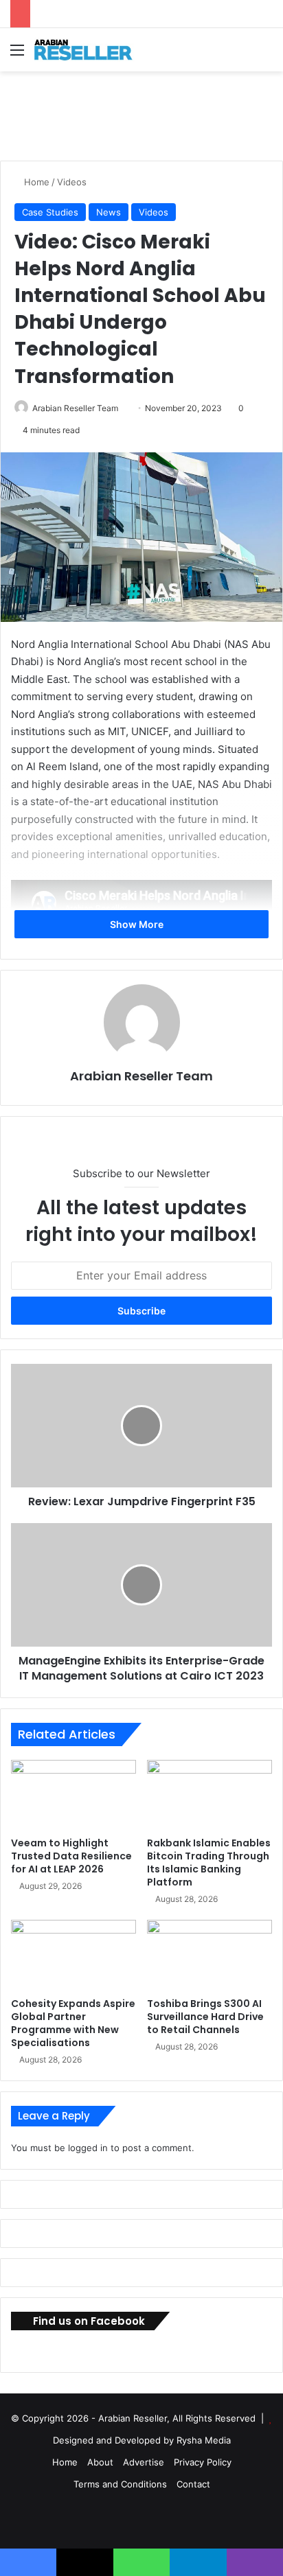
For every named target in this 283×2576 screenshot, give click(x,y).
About (100, 2462)
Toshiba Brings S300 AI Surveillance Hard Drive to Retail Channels (205, 2017)
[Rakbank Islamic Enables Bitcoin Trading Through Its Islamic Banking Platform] (210, 1795)
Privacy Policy (203, 2462)
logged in (88, 2148)
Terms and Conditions (120, 2484)
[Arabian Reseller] (89, 50)
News (109, 212)
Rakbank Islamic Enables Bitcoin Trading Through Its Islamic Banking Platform (209, 1863)
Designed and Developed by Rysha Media (142, 2440)
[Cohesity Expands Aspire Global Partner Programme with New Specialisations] (73, 1955)
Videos (72, 182)
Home (35, 182)
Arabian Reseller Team (75, 408)
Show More (138, 924)
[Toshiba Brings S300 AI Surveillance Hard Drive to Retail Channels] (210, 1955)
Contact (193, 2484)
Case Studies (50, 212)
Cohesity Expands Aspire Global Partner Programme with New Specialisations (73, 2023)
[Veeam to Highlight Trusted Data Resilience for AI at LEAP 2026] (73, 1795)
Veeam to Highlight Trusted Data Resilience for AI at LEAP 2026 (71, 1856)
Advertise (144, 2462)
